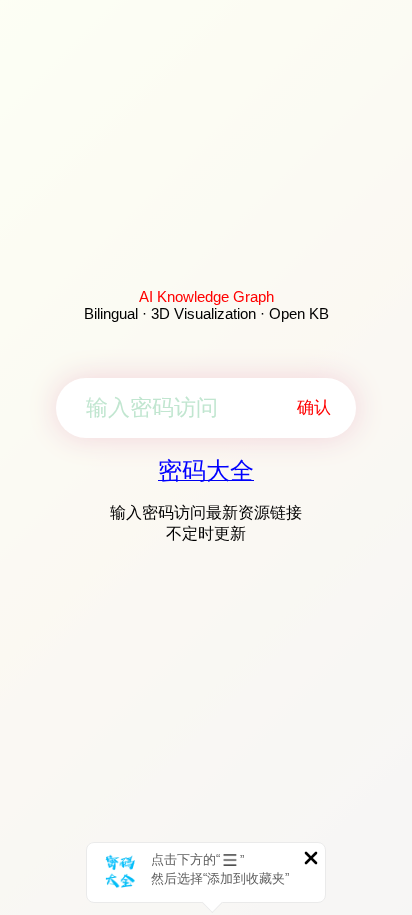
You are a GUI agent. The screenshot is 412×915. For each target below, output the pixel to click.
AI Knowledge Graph (206, 296)
